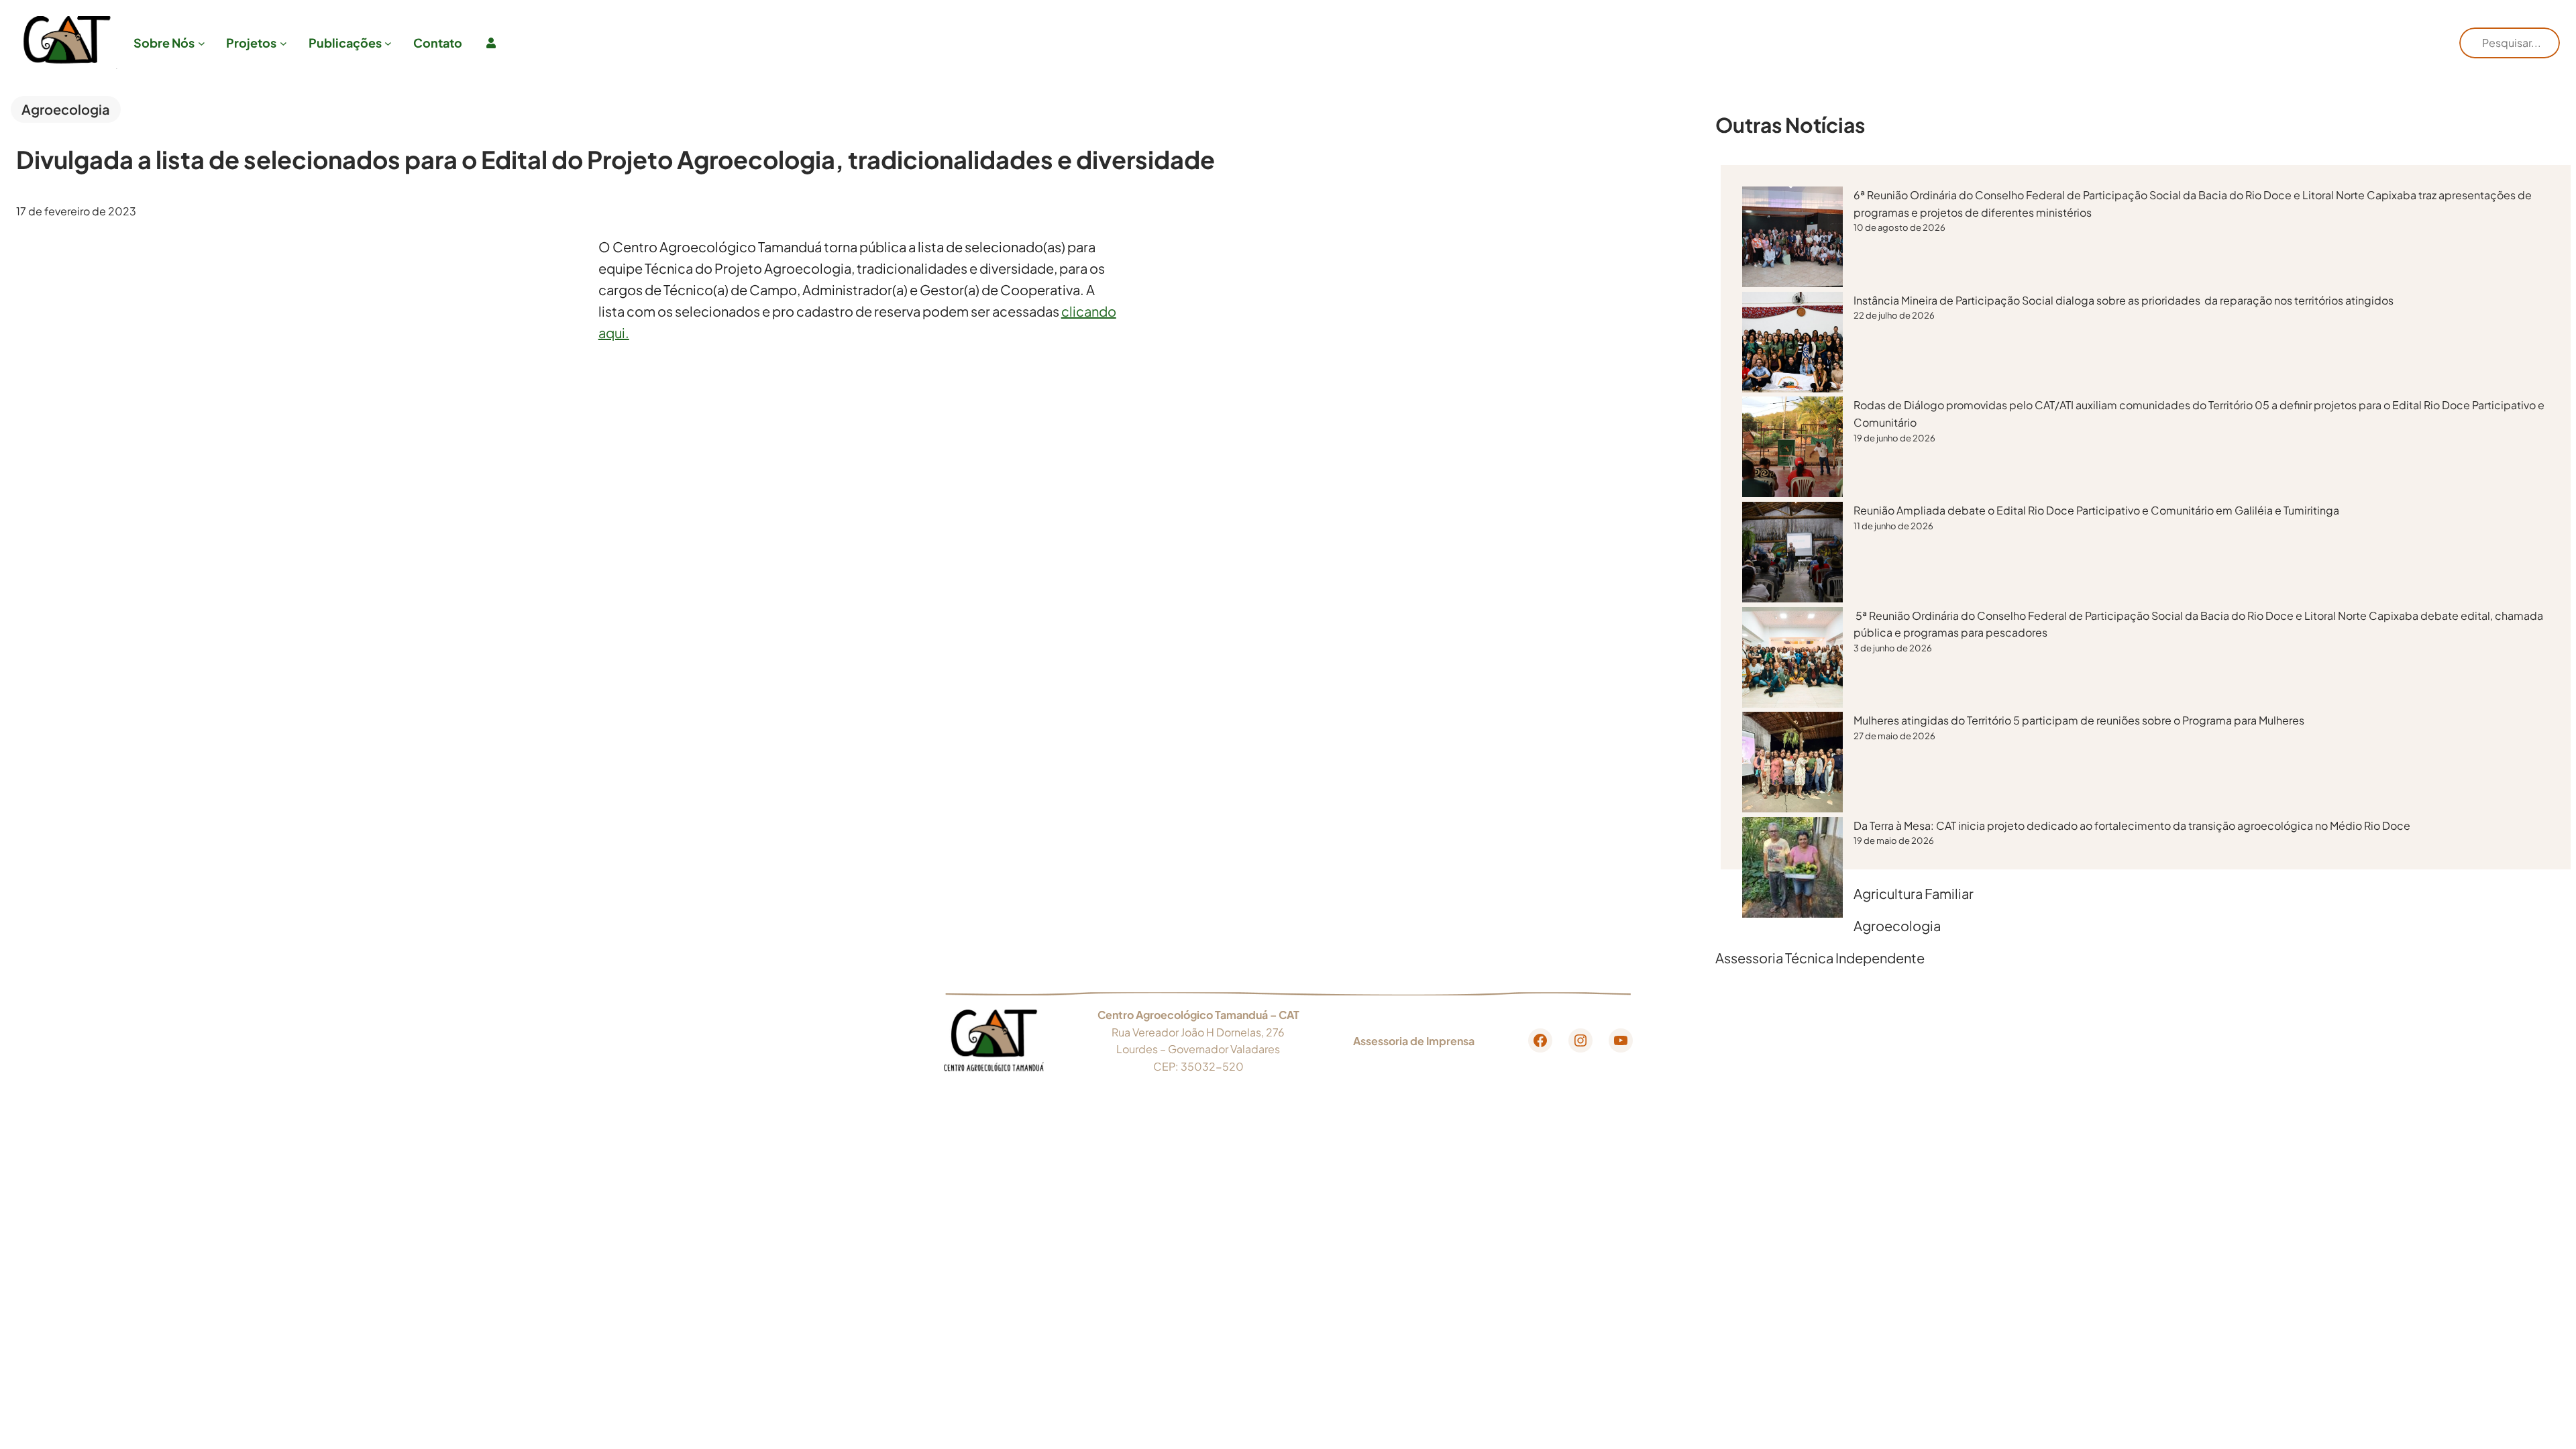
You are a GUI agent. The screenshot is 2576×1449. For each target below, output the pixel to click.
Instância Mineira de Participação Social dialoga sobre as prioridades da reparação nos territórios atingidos (2125, 300)
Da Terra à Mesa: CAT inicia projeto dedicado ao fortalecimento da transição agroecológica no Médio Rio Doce (2132, 825)
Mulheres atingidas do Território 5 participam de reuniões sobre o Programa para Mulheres (2079, 720)
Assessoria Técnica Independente (1820, 958)
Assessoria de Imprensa (1414, 1041)
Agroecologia (66, 109)
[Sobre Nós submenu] (202, 43)
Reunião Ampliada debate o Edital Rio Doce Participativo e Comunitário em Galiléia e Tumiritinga (2097, 510)
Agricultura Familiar (1914, 893)
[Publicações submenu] (388, 43)
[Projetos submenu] (283, 43)
